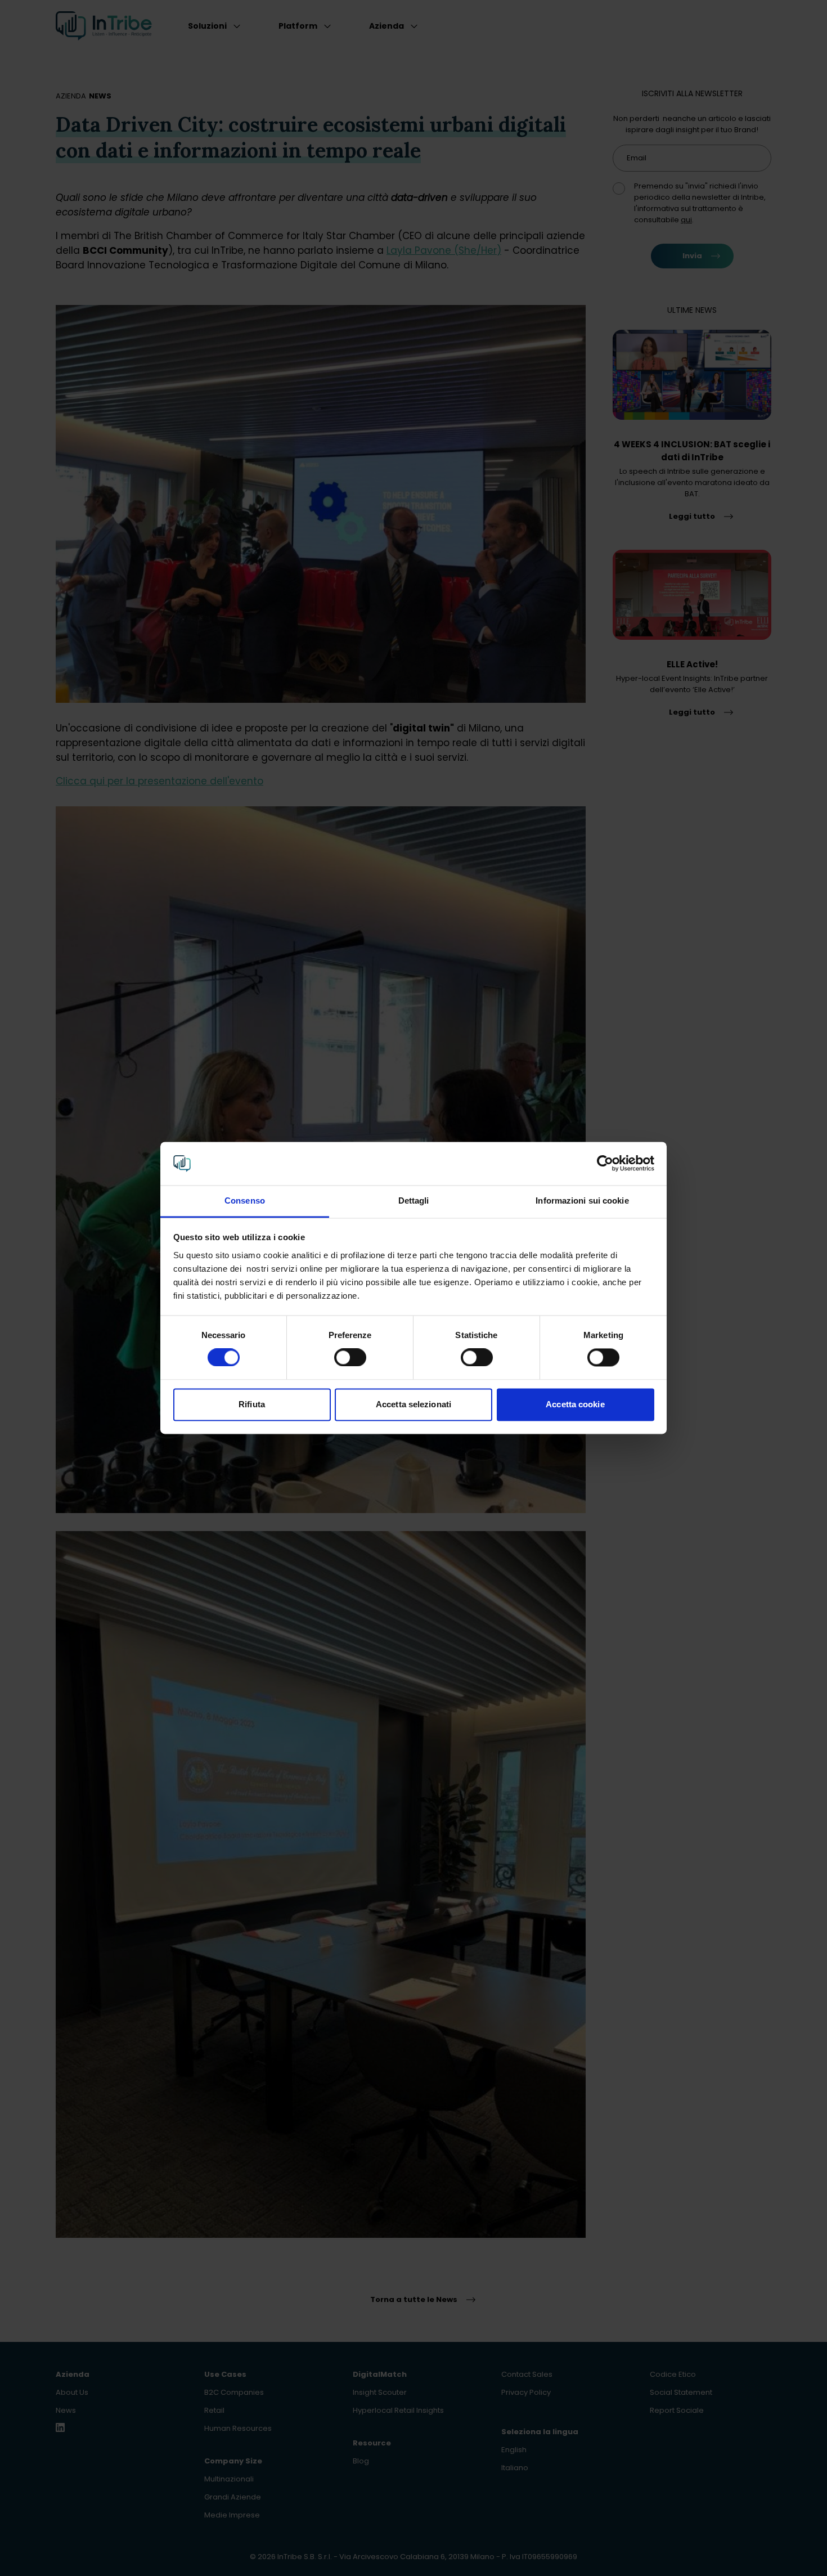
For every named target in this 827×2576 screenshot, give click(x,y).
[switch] (350, 1358)
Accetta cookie (575, 1404)
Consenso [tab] (245, 1201)
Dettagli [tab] (414, 1201)
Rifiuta (252, 1404)
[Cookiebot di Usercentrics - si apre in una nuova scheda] (605, 1164)
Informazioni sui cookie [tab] (582, 1201)
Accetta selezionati (414, 1404)
